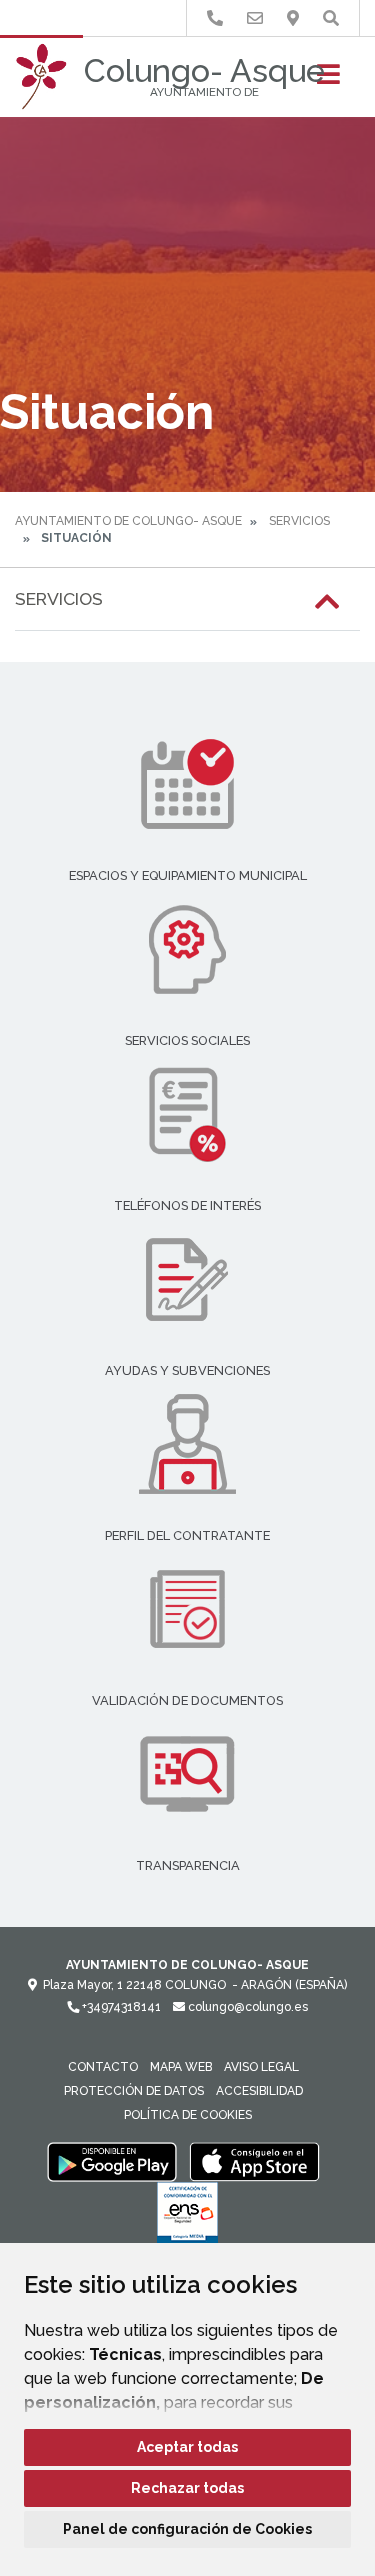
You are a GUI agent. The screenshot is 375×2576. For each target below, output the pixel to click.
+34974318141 (120, 2007)
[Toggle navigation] (328, 80)
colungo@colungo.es (246, 2007)
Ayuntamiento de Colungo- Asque (128, 521)
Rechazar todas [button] (187, 2488)
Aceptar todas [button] (187, 2447)
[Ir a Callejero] (293, 18)
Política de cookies (188, 2115)
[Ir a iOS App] (255, 2161)
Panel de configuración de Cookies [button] (187, 2529)
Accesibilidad (259, 2091)
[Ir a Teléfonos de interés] (215, 18)
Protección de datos (134, 2091)
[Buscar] (331, 18)
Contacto (103, 2067)
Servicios (299, 521)
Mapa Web (181, 2067)
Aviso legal (261, 2067)
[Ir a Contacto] (255, 18)
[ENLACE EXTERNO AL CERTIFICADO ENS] (187, 2218)
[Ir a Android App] (112, 2161)
